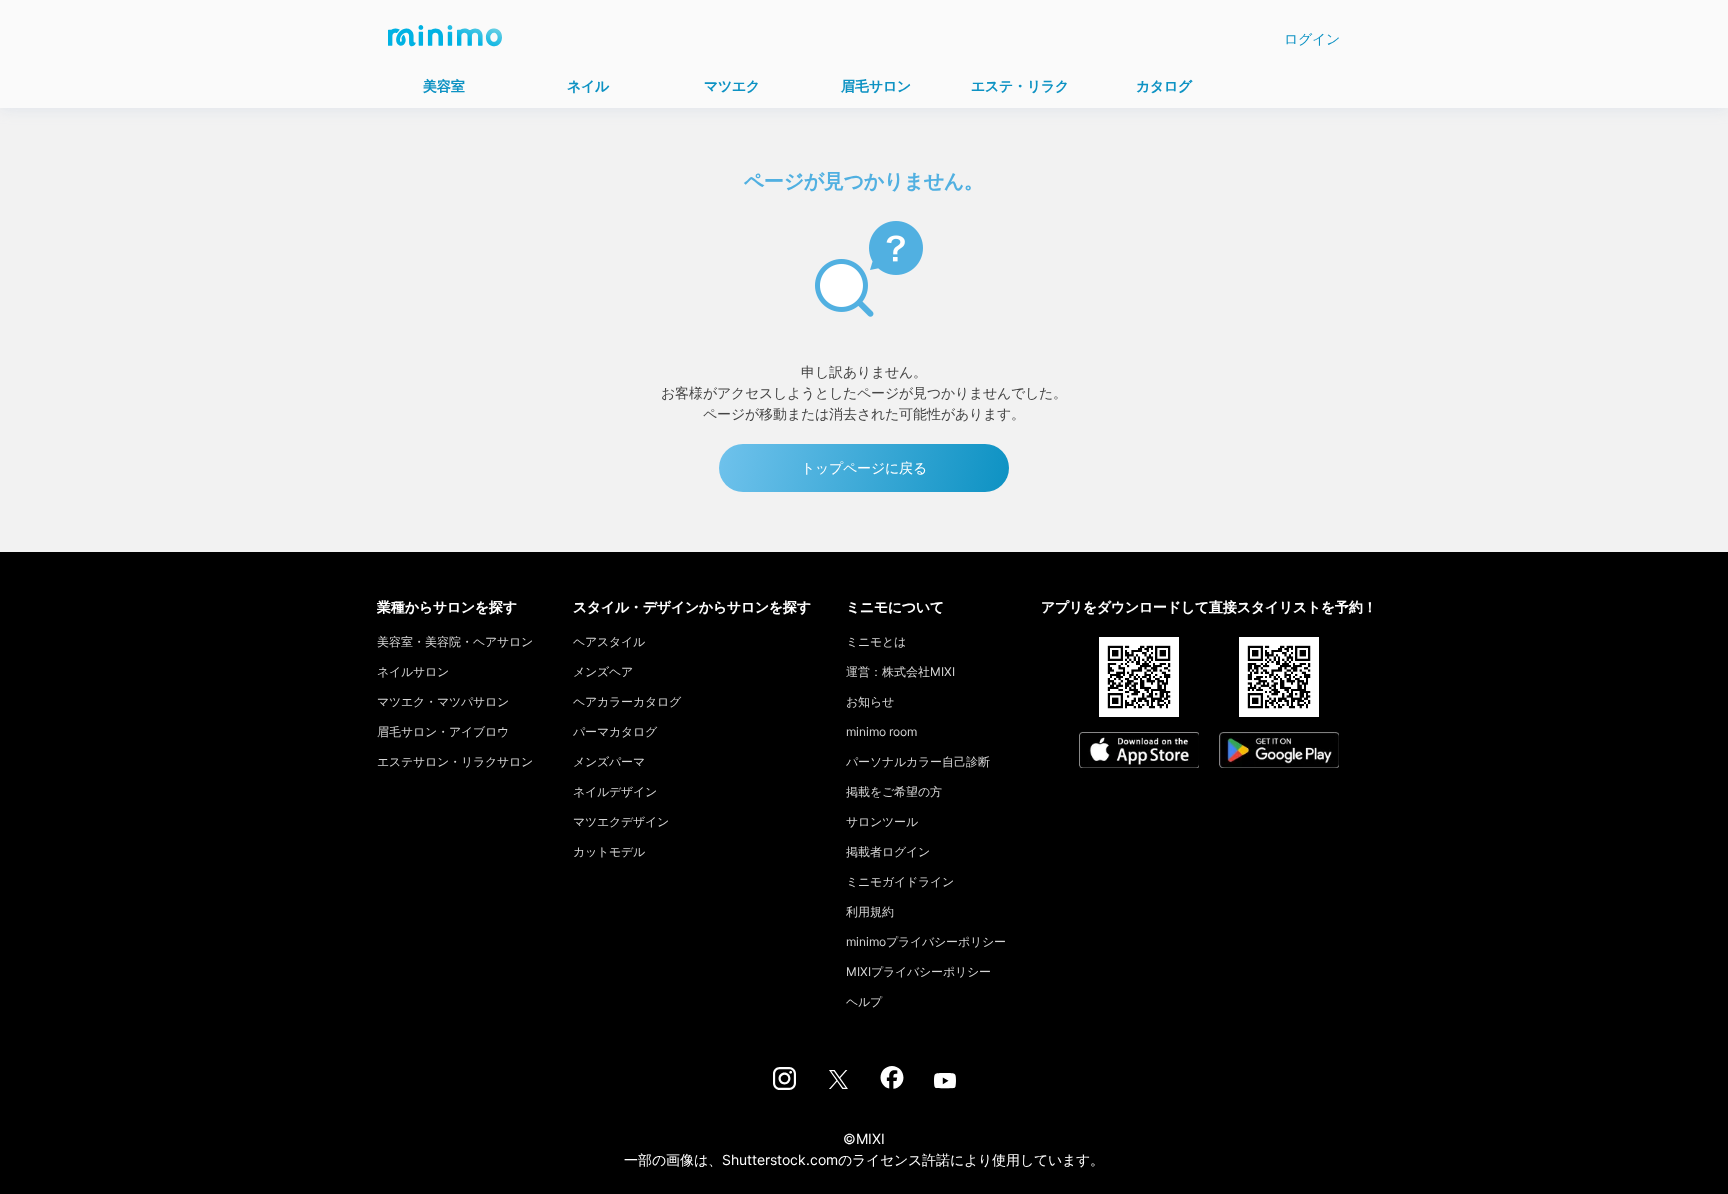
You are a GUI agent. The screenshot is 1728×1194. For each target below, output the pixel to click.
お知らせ (870, 701)
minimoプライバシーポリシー (926, 941)
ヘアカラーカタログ (627, 701)
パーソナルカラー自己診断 (918, 761)
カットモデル (609, 851)
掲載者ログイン (888, 851)
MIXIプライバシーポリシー (918, 971)
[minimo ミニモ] (445, 42)
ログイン (1312, 38)
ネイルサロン (413, 671)
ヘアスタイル (609, 641)
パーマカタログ (615, 731)
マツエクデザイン (621, 821)
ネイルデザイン (615, 791)
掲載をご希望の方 (894, 791)
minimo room (881, 731)
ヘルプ (864, 1001)
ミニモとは (876, 641)
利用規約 (870, 911)
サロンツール (882, 821)
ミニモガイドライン (900, 881)
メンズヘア (603, 671)
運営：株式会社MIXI (900, 671)
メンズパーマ (609, 761)
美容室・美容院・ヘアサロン (455, 641)
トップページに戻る (864, 467)
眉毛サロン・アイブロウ (443, 731)
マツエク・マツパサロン (443, 701)
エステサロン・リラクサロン (455, 761)
